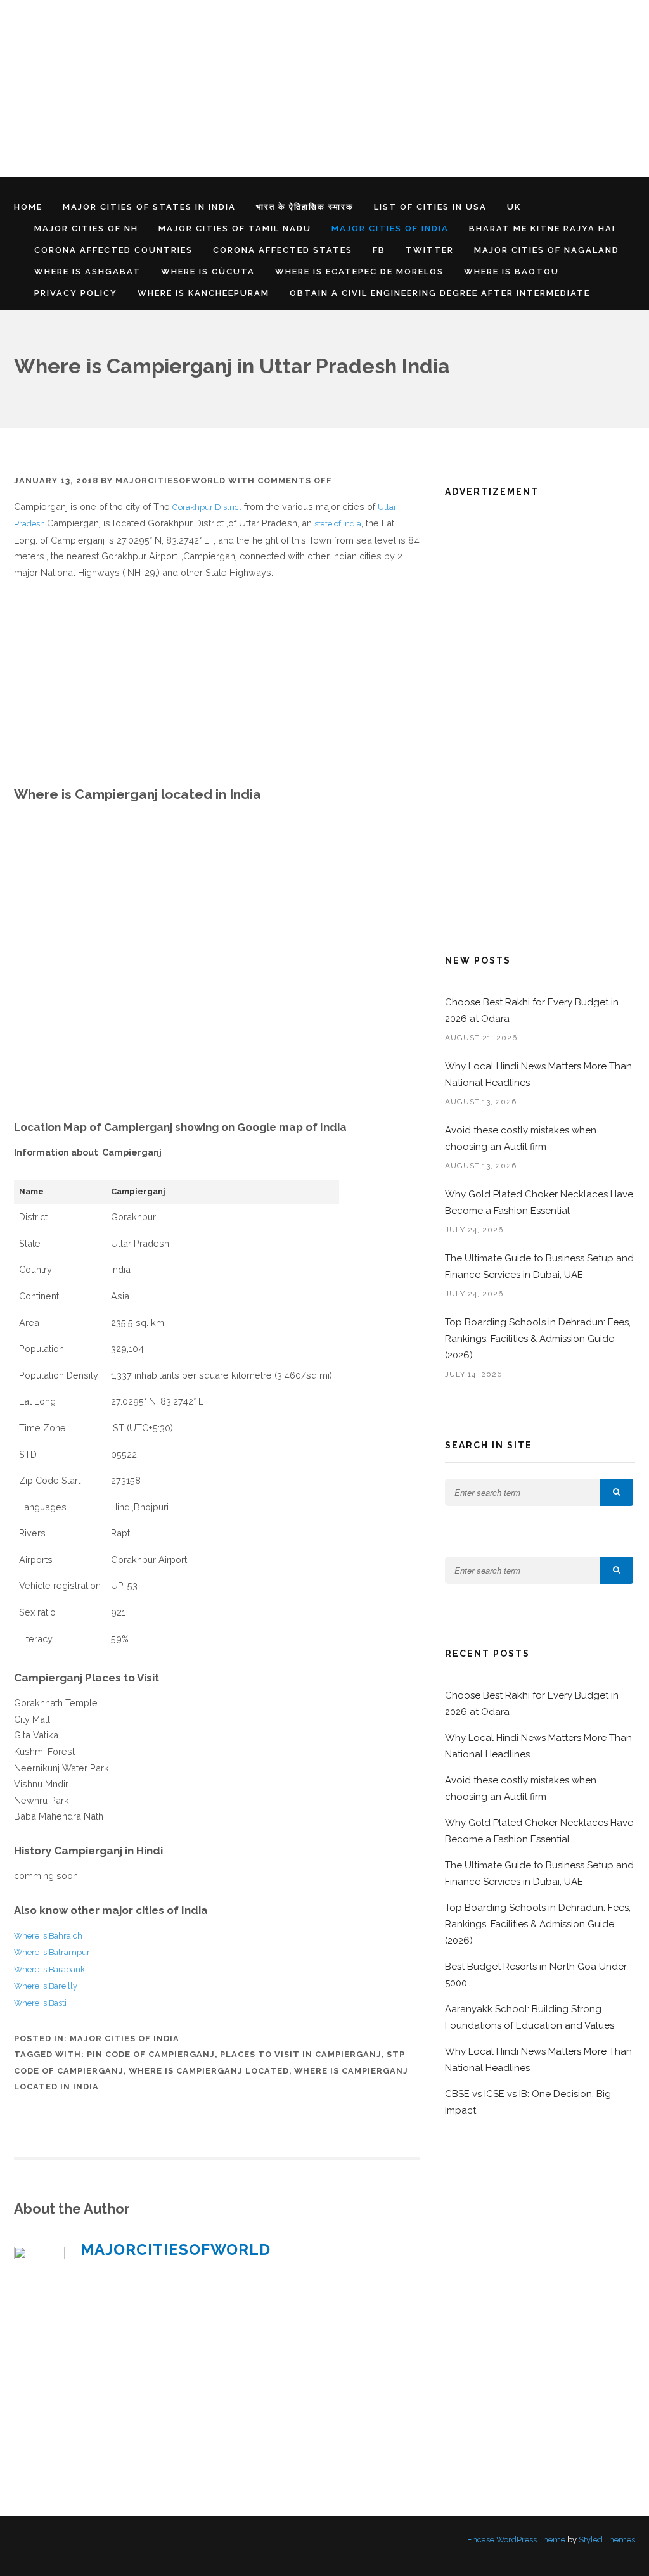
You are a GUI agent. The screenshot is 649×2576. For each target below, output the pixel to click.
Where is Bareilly (46, 1986)
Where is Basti (40, 2003)
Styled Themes (607, 2540)
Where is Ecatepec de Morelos (359, 271)
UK (514, 207)
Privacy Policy (76, 293)
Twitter (430, 250)
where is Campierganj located (209, 2071)
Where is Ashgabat (87, 271)
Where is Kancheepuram (203, 293)
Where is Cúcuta (208, 271)
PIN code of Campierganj (151, 2054)
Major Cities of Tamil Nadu (235, 228)
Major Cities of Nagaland (547, 250)
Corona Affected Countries (113, 250)
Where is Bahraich (48, 1936)
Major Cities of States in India (149, 207)
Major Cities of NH (86, 228)
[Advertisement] (324, 89)
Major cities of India (390, 228)
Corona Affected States (283, 250)
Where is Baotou (511, 271)
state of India (338, 524)
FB (379, 250)
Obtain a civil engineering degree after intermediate (440, 293)
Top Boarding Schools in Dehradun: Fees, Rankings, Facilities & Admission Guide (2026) (538, 1339)
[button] (617, 1492)
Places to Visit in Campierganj (301, 2054)
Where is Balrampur (52, 1952)
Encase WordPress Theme (516, 2540)
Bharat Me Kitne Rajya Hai (542, 228)
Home (28, 207)
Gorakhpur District (207, 507)
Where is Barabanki (50, 1969)
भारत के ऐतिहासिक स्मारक (305, 207)
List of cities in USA (430, 207)
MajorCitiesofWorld (170, 481)
